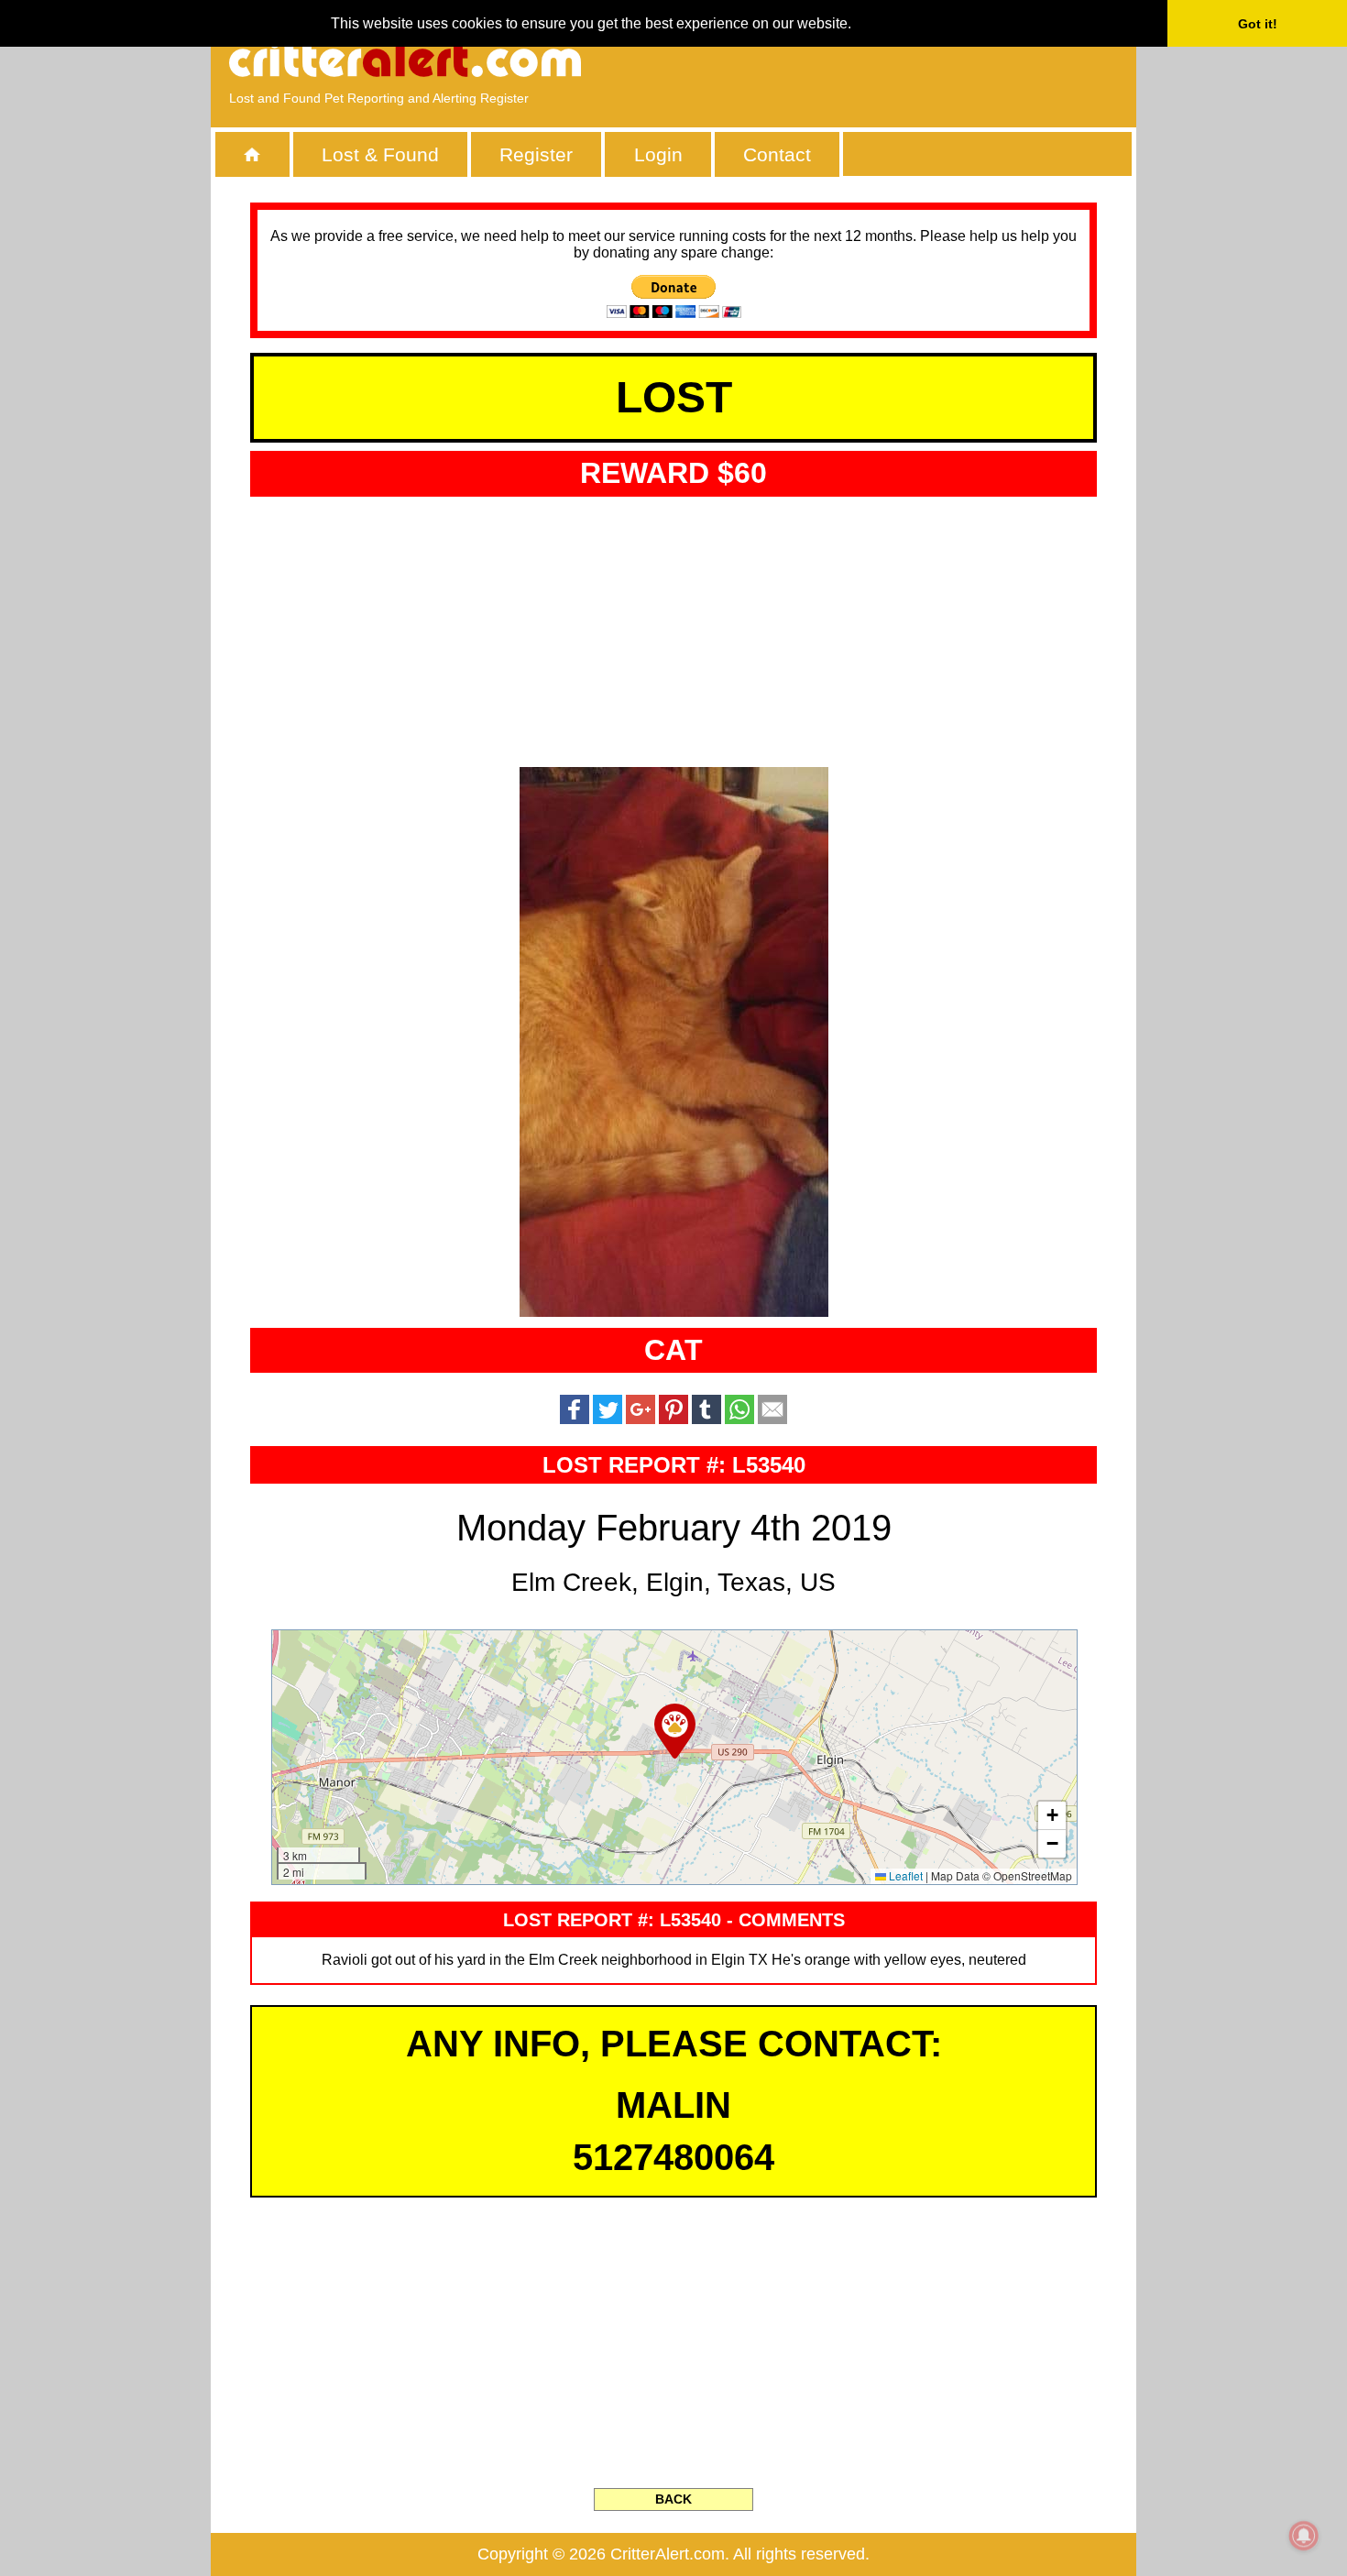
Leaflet (904, 1875)
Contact (777, 154)
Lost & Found (380, 154)
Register (536, 154)
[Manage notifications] (1304, 2536)
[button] (675, 1731)
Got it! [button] (1258, 24)
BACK (673, 2499)
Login (658, 154)
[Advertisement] (907, 60)
